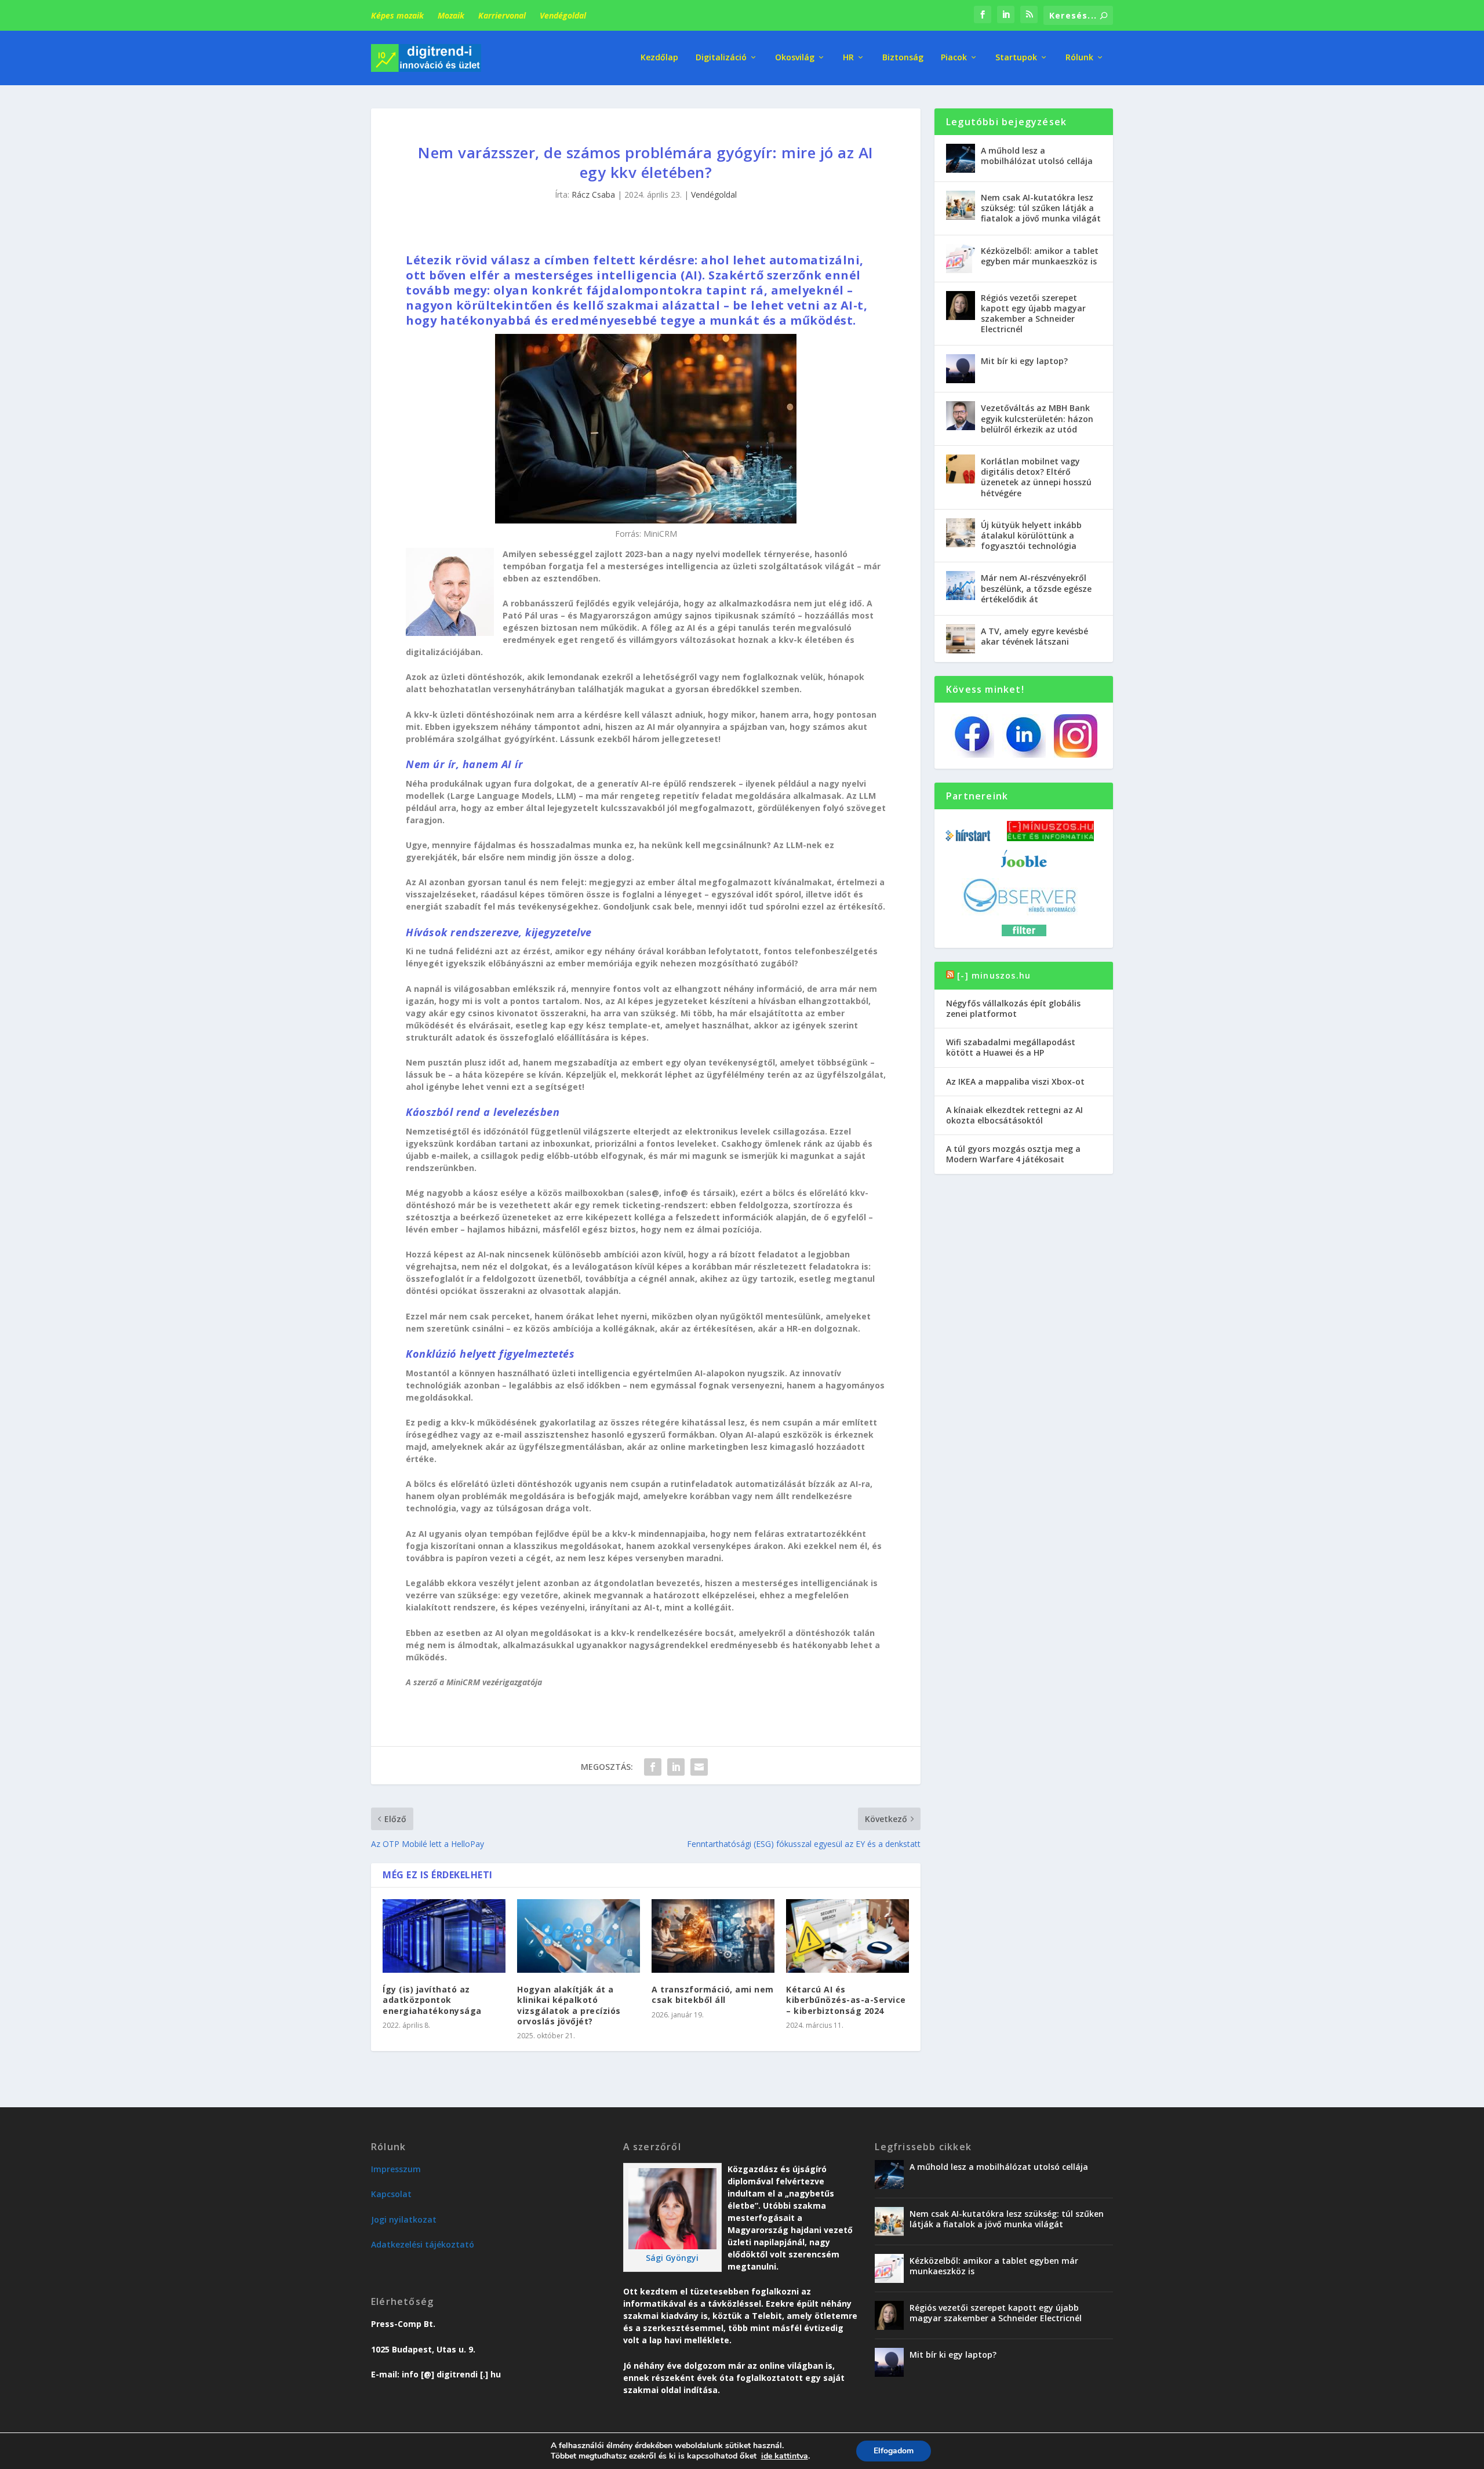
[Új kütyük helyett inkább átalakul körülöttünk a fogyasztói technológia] (961, 533)
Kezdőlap (659, 58)
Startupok (1016, 58)
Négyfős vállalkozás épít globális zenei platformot (1013, 1008)
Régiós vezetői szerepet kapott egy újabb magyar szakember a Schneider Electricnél (1033, 314)
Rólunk (1079, 58)
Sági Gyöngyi (672, 2258)
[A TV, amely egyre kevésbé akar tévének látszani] (961, 639)
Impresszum (396, 2169)
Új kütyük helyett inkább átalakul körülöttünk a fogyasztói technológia (1031, 535)
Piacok (954, 58)
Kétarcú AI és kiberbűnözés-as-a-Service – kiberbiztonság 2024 (846, 2000)
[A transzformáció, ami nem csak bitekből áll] (713, 1936)
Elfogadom (894, 2451)
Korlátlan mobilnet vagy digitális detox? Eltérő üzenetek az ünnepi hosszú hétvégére (1036, 477)
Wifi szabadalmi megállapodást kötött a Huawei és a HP (1011, 1047)
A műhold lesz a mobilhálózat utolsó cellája (1037, 156)
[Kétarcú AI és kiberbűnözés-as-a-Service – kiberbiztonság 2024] (848, 1936)
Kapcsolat (391, 2194)
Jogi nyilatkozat (404, 2219)
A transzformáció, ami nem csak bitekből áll (713, 1995)
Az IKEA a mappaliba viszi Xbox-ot (1015, 1081)
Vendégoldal (563, 15)
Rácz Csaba (593, 194)
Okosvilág (795, 58)
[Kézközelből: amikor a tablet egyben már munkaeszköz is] (961, 259)
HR (848, 58)
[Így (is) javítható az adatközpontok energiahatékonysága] (444, 1936)
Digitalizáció (721, 58)
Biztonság (903, 58)
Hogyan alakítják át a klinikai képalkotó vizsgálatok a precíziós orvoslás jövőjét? (569, 2005)
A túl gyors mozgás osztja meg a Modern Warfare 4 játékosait (1013, 1154)
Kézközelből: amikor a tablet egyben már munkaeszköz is (1040, 256)
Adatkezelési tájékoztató (423, 2244)
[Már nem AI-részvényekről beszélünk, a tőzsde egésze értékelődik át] (961, 586)
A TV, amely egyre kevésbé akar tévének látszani (1034, 636)
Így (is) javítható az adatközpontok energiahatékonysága (432, 2000)
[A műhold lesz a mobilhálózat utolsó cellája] (961, 158)
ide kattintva (785, 2456)
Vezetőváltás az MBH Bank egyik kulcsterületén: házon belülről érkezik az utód (1037, 418)
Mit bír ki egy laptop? (1024, 361)
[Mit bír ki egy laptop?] (961, 369)
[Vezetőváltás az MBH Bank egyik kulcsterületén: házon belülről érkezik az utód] (961, 416)
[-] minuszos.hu (994, 975)
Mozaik (451, 15)
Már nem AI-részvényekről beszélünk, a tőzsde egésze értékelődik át (1036, 588)
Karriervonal (502, 15)
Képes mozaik (397, 15)
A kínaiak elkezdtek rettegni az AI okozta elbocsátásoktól (1014, 1115)
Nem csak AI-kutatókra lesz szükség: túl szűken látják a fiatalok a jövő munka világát (1041, 208)
